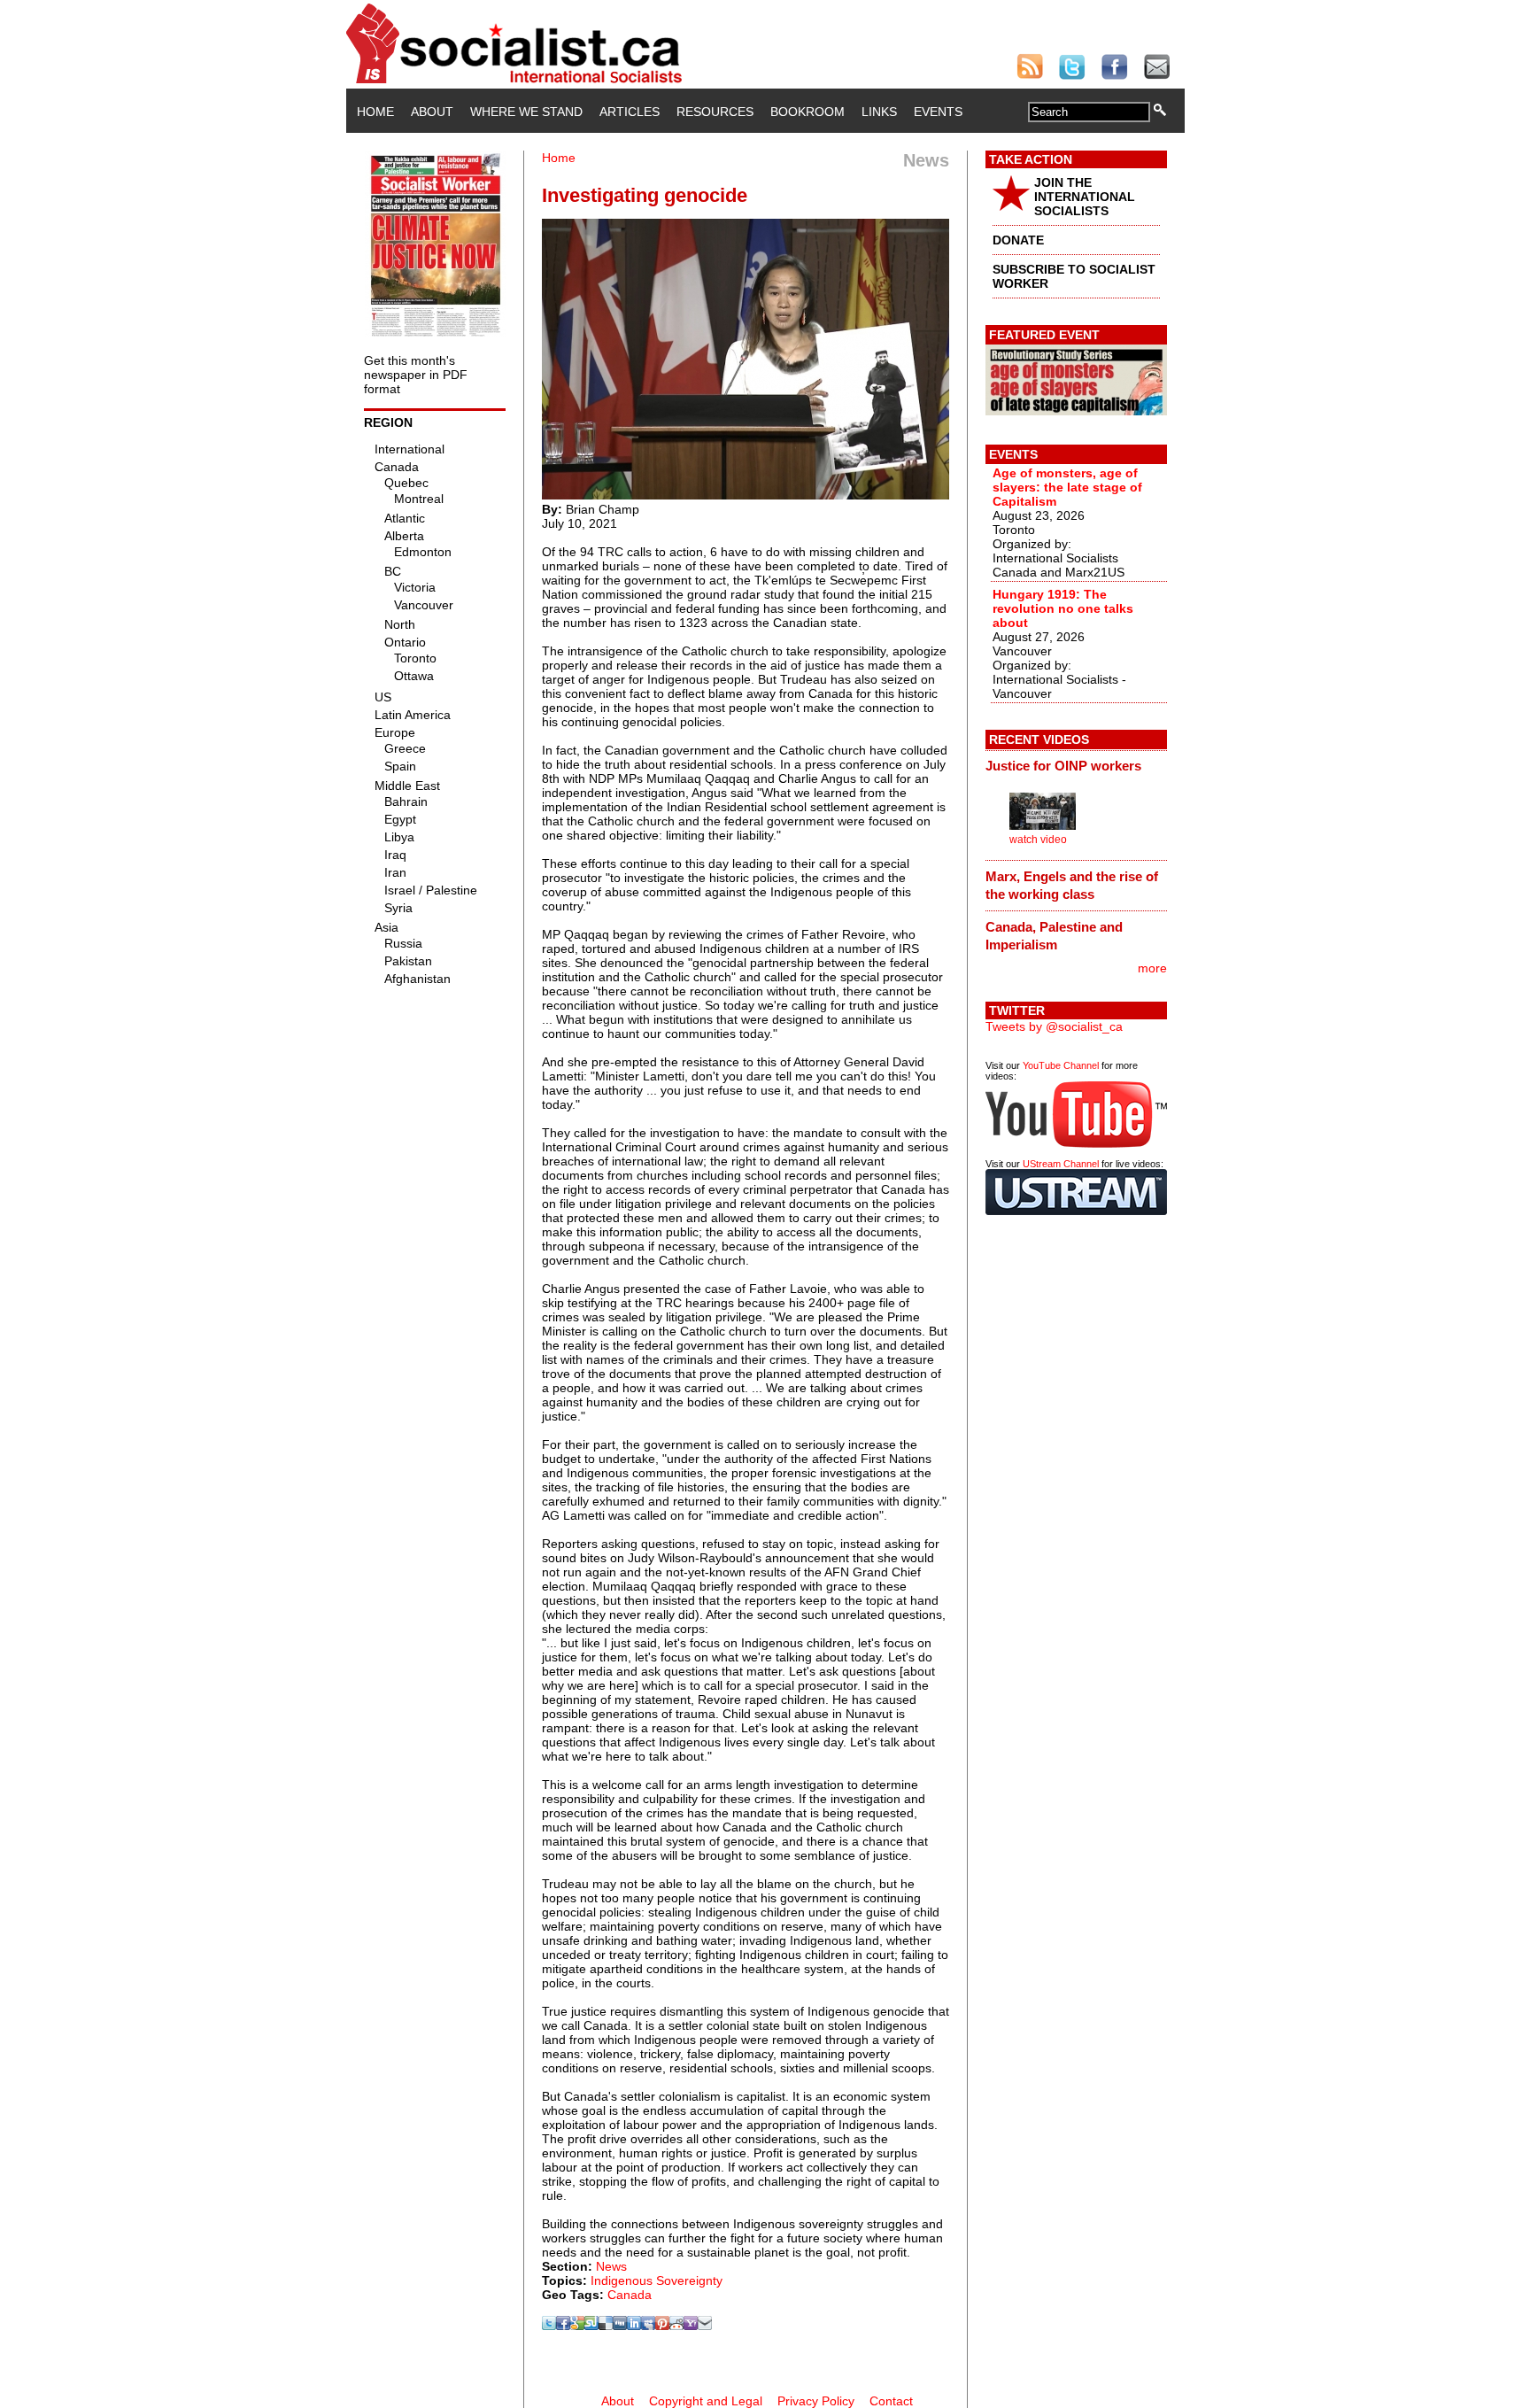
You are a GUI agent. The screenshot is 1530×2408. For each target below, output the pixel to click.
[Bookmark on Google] (577, 2326)
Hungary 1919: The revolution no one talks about (1063, 608)
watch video (1038, 840)
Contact (891, 2401)
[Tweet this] (549, 2326)
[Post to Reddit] (676, 2326)
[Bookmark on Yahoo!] (691, 2326)
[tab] (1076, 766)
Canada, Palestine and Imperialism (1054, 936)
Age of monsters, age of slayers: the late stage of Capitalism (1067, 487)
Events (938, 112)
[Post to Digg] (620, 2326)
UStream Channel (1061, 1164)
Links (879, 112)
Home (375, 112)
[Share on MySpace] (648, 2326)
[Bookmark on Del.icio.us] (606, 2326)
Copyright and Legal (706, 2401)
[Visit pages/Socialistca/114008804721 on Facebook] (563, 2326)
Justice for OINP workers (1063, 766)
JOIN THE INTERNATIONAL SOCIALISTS (1085, 197)
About (432, 112)
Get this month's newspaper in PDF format (416, 375)
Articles (630, 112)
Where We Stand (526, 112)
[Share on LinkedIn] (634, 2326)
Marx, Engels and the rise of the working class (1072, 885)
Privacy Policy (816, 2401)
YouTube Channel (1061, 1065)
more (1152, 968)
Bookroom (807, 112)
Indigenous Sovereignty (657, 2280)
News (611, 2266)
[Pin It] (662, 2326)
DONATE (1018, 240)
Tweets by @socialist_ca (1054, 1026)
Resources (715, 112)
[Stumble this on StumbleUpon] (591, 2326)
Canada (630, 2295)
